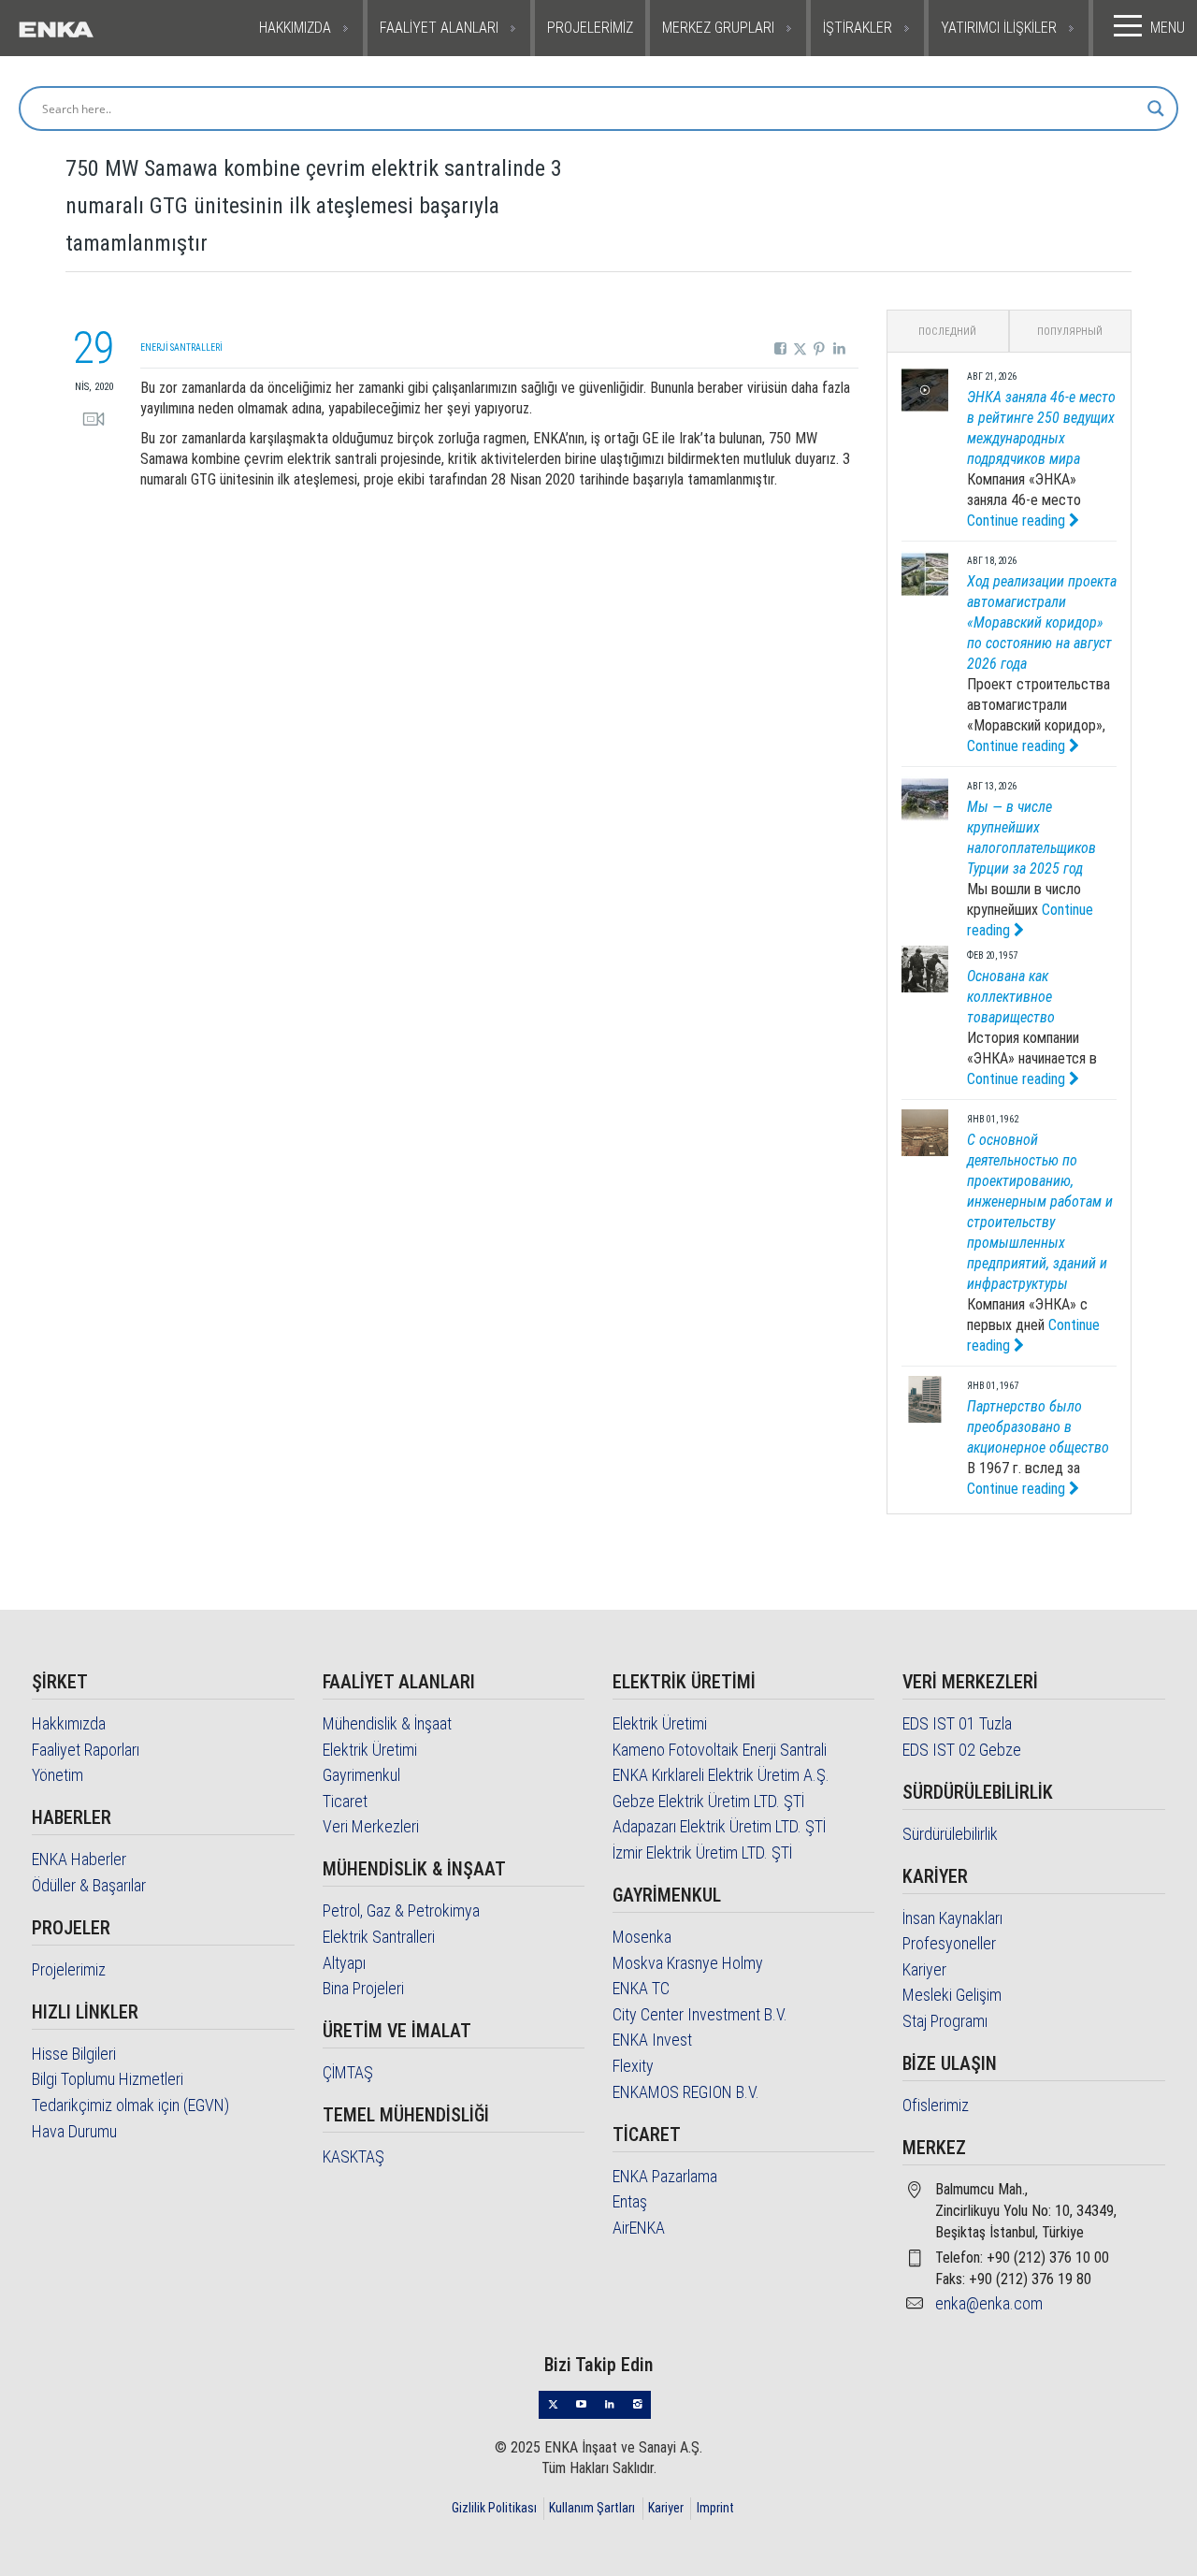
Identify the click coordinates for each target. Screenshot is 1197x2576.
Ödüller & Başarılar (89, 1885)
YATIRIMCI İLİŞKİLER (999, 28)
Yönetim (58, 1775)
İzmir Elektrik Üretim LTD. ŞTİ (702, 1852)
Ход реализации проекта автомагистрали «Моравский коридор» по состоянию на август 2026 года (1042, 622)
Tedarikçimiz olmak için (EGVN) (130, 2105)
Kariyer (924, 1969)
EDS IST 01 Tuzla (957, 1723)
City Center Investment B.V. (700, 2014)
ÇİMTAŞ (348, 2072)
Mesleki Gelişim (952, 1995)
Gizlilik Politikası (494, 2508)
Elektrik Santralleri (379, 1937)
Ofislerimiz (936, 2105)
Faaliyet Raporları (86, 1750)
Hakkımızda (69, 1723)
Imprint (715, 2508)
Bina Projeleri (363, 1988)
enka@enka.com (989, 2303)
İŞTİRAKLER (858, 28)
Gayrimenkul (361, 1775)
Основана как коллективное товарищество (1011, 997)
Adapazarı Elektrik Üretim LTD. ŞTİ (719, 1826)
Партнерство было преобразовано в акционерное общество (1038, 1427)
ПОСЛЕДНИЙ (947, 332)
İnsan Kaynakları (952, 1918)
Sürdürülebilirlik (950, 1834)
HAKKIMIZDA (295, 28)
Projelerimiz (69, 1969)
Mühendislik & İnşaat (387, 1723)
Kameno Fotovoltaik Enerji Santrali (720, 1750)
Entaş (630, 2201)
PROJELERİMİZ (590, 28)
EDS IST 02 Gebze (962, 1750)
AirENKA (639, 2228)
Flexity (633, 2066)
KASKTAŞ (353, 2156)
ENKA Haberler (79, 1859)
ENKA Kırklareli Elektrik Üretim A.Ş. (721, 1775)
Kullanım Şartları (592, 2508)
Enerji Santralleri (181, 347)
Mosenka (642, 1937)
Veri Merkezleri (371, 1826)
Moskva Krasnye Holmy (688, 1963)
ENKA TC (641, 1988)
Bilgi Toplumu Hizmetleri (108, 2079)
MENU (1168, 28)
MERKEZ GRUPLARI (718, 28)
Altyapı (344, 1963)
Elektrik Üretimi (370, 1750)
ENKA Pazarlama (665, 2176)
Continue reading (1018, 521)
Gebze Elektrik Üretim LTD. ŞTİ (708, 1801)
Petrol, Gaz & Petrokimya (401, 1910)
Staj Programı (945, 2021)
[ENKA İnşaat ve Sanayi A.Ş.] (94, 28)
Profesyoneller (949, 1943)
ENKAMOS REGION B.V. (686, 2092)
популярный (1070, 332)
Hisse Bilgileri (74, 2054)
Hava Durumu (74, 2131)
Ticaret (345, 1801)
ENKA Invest (652, 2040)
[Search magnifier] (1156, 109)
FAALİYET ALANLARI (439, 28)
